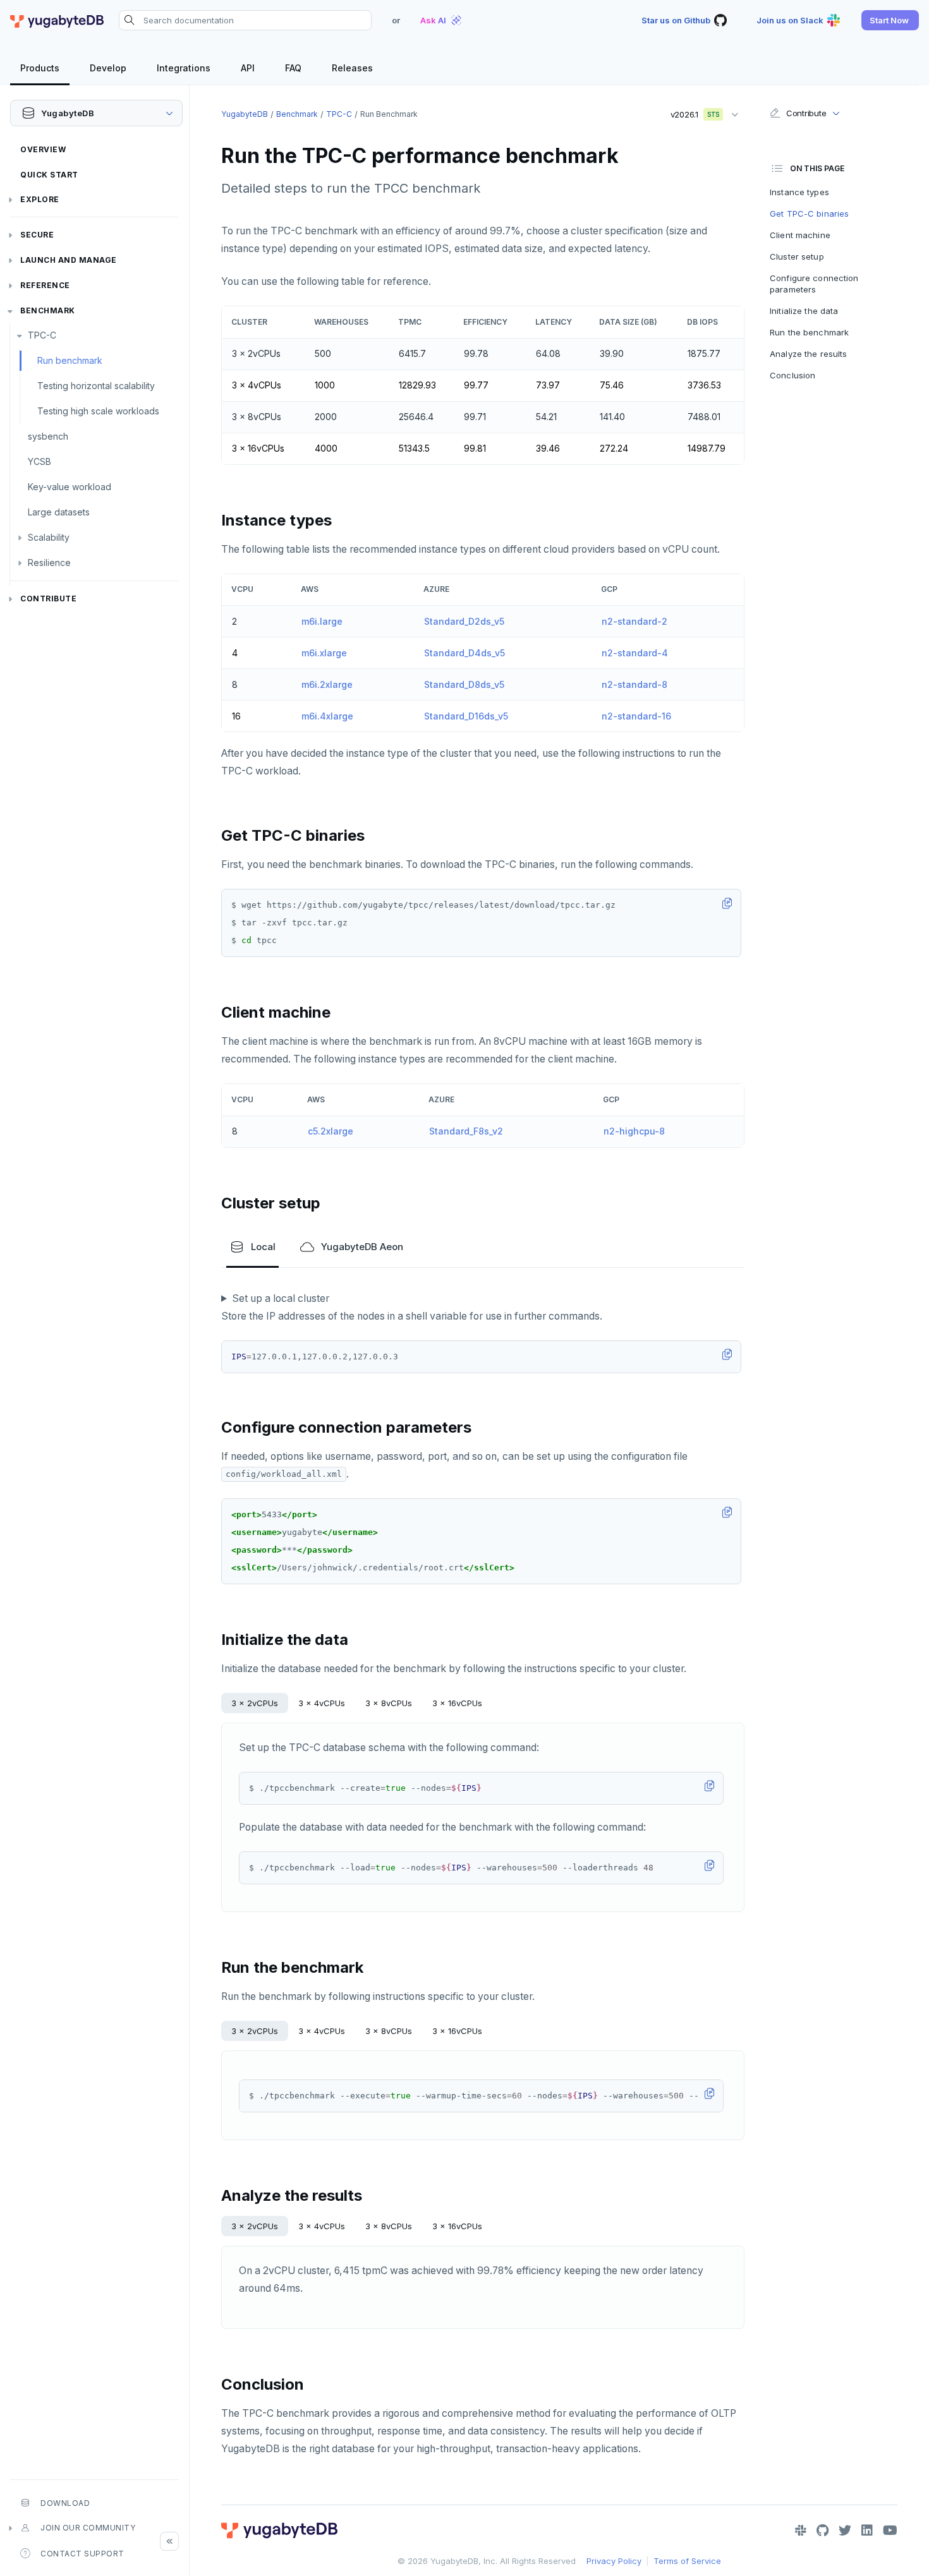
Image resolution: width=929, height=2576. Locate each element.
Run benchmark (70, 360)
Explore (40, 199)
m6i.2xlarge (327, 684)
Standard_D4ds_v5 (464, 653)
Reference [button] (45, 285)
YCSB (39, 461)
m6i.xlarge (324, 653)
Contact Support (82, 2554)
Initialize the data (804, 311)
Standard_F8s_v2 (466, 1131)
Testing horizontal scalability (96, 386)
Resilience (49, 563)
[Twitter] (845, 2531)
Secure (37, 235)
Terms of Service (687, 2561)
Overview (43, 149)
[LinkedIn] (867, 2531)
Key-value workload (70, 487)
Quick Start (49, 175)
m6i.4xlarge (327, 716)
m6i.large (322, 621)
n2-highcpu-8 (634, 1131)
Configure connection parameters (814, 284)
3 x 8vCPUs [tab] (389, 1703)
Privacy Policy (614, 2561)
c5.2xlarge (331, 1131)
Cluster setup (797, 256)
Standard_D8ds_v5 (464, 684)
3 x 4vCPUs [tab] (322, 1703)
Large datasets (59, 512)
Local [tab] (263, 1247)
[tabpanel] (483, 1817)
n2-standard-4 (635, 653)
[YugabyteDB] (57, 20)
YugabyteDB (245, 114)
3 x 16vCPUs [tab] (457, 1703)
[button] (890, 20)
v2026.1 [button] (691, 112)
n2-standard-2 (635, 621)
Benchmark (48, 310)
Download (65, 2503)
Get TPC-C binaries (809, 214)
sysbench (48, 436)
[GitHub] (823, 2531)
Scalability (49, 537)
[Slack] (801, 2531)
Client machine (800, 235)
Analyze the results (808, 354)
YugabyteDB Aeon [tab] (362, 1247)
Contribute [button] (806, 113)
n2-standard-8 (635, 684)
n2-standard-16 (636, 716)
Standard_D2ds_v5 (464, 621)
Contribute (48, 599)
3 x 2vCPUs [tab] (255, 1703)
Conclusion (792, 375)
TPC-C (42, 335)
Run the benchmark (809, 332)
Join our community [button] (88, 2528)
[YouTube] (890, 2531)
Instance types (799, 192)
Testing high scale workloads (98, 411)
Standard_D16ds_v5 (466, 716)
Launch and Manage (69, 260)
